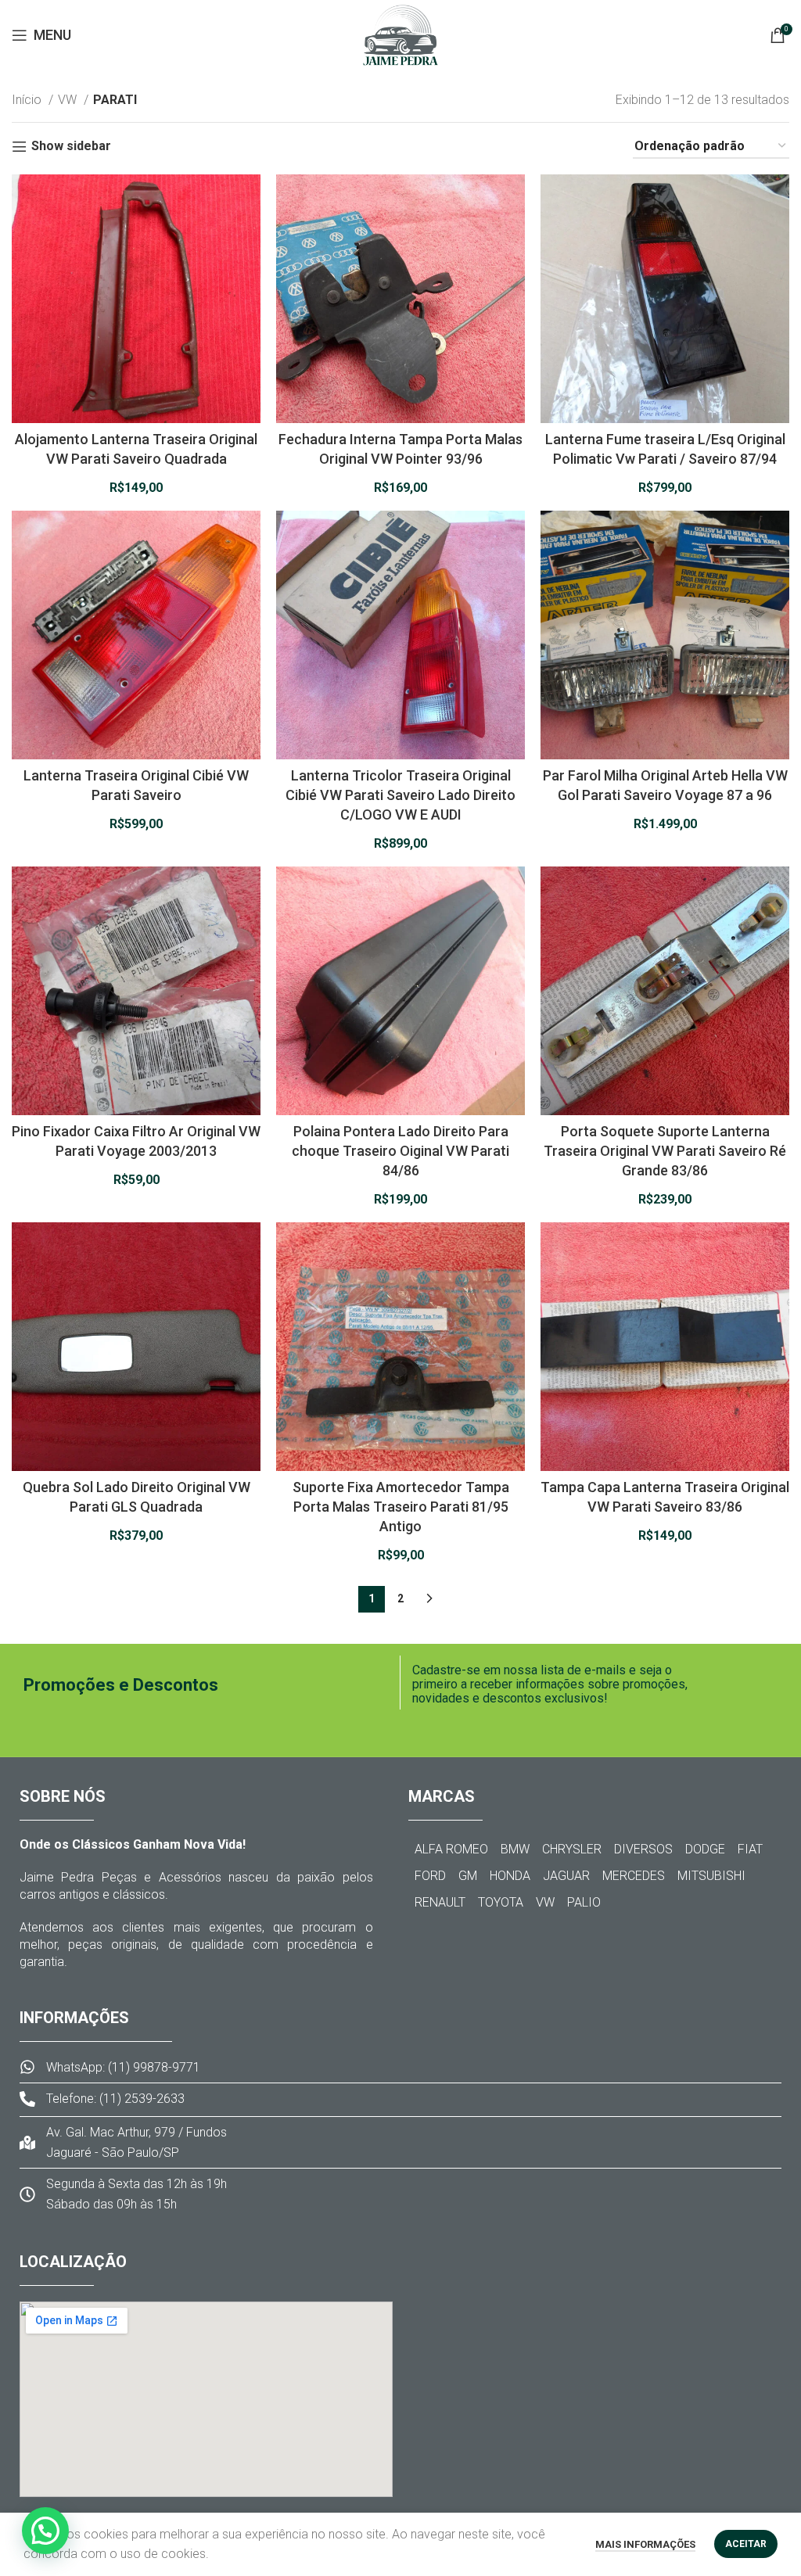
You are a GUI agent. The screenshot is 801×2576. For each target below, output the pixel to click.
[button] (45, 2531)
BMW (515, 1849)
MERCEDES (634, 1876)
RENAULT (440, 1902)
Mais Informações (645, 2544)
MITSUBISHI (711, 1876)
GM (468, 1876)
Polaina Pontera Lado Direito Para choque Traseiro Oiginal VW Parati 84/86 (400, 1151)
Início (28, 100)
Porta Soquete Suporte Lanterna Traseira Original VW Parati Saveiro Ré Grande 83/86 (665, 1151)
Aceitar (746, 2544)
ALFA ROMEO (451, 1849)
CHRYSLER (572, 1849)
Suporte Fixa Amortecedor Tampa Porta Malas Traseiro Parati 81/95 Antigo (401, 1507)
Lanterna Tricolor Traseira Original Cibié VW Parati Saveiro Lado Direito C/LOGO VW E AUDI (400, 795)
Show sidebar (71, 147)
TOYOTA (501, 1902)
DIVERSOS (643, 1849)
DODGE (705, 1849)
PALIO (584, 1902)
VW (69, 100)
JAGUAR (566, 1876)
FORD (430, 1876)
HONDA (510, 1876)
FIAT (750, 1849)
